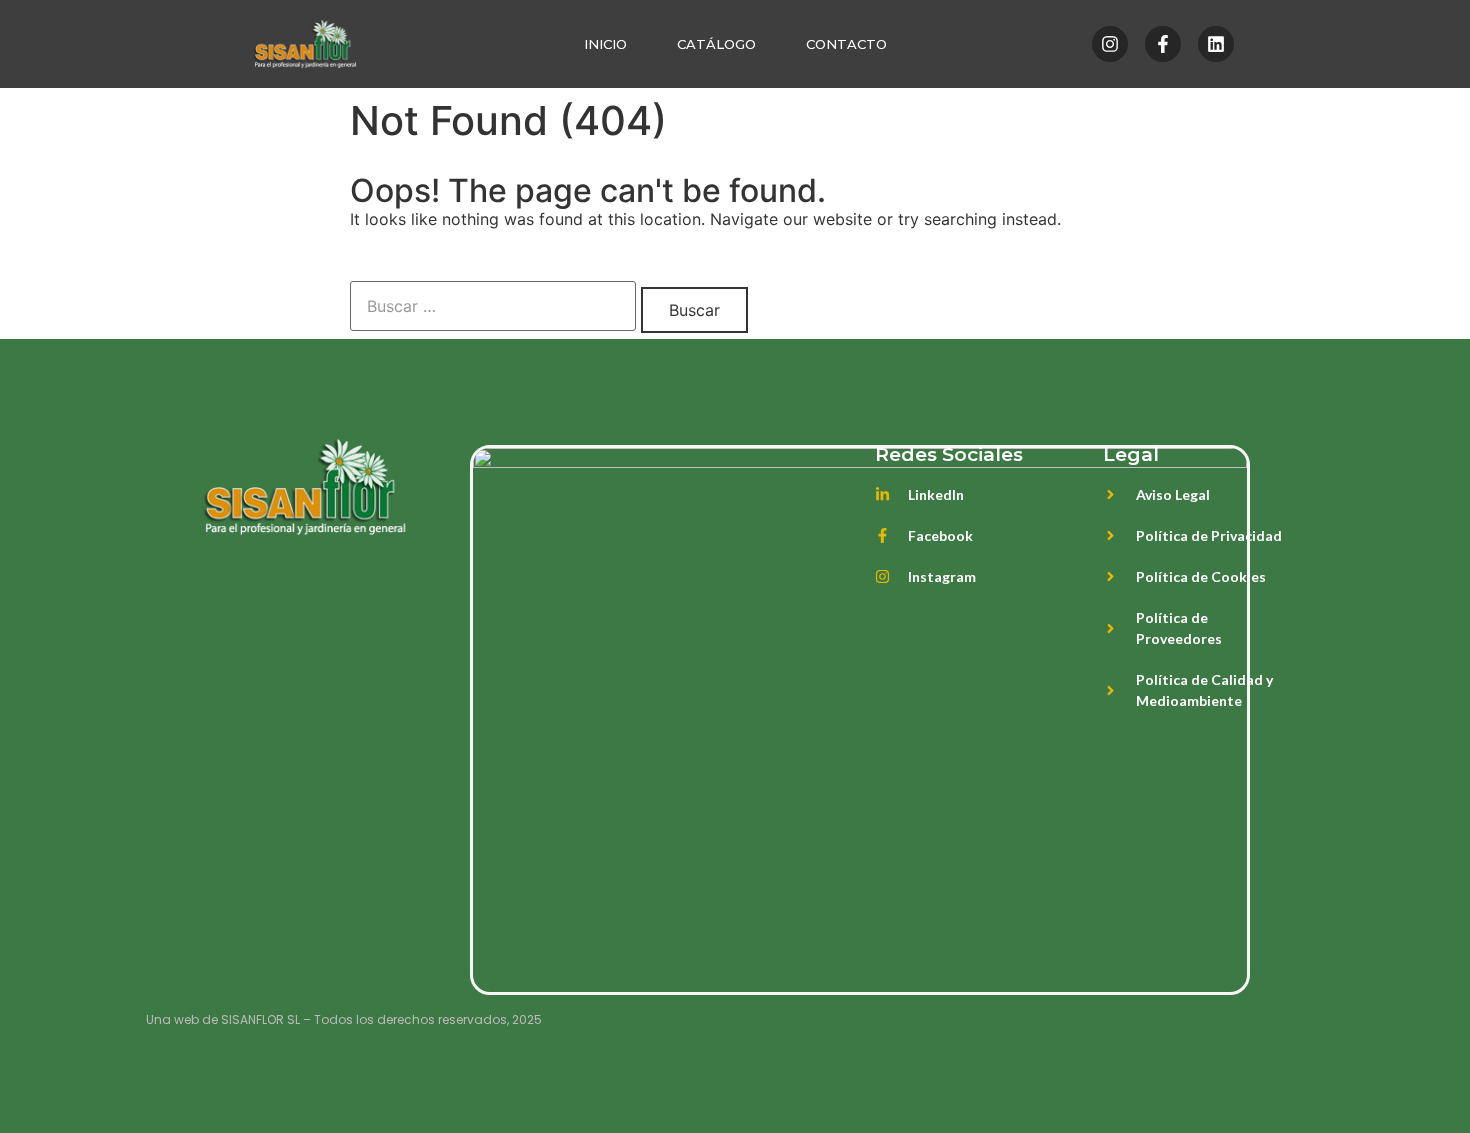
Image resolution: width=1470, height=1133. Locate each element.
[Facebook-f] (1163, 44)
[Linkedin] (1216, 44)
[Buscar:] (493, 306)
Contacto (846, 44)
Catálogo (716, 44)
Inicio (605, 44)
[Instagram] (1110, 44)
